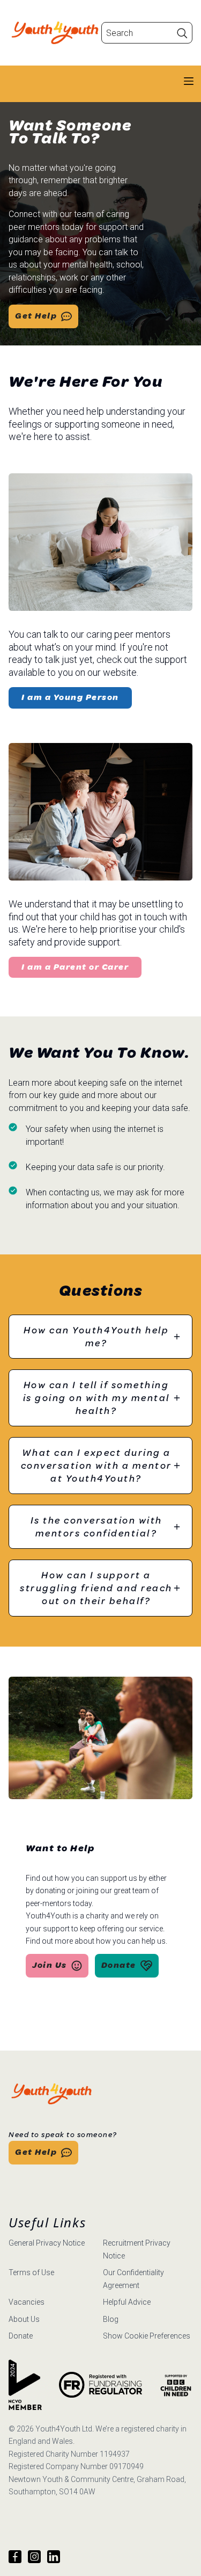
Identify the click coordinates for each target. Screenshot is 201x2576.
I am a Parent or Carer (75, 967)
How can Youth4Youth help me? (96, 1337)
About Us (24, 2319)
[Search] (182, 33)
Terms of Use (31, 2272)
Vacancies (27, 2302)
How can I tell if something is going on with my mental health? (96, 1398)
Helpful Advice (127, 2302)
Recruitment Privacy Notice (137, 2249)
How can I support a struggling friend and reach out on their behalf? (96, 1588)
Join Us (50, 1965)
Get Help (36, 316)
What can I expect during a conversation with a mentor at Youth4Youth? (96, 1466)
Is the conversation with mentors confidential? (96, 1527)
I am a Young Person (70, 697)
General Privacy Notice (47, 2243)
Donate (119, 1965)
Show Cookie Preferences (147, 2336)
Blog (111, 2319)
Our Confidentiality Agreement (133, 2279)
